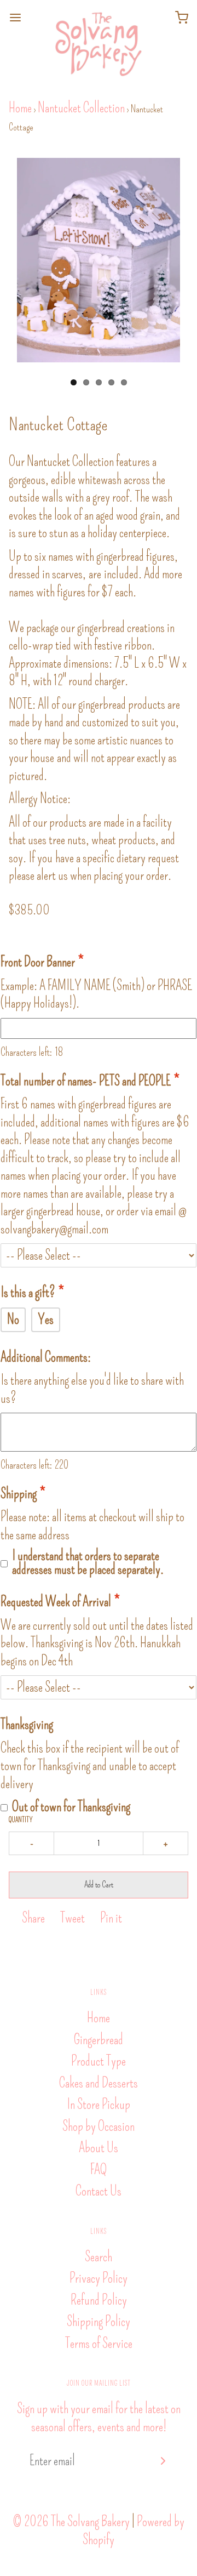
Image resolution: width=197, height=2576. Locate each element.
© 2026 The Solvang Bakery (71, 2522)
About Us (99, 2148)
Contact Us (99, 2191)
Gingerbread (99, 2040)
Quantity (21, 1820)
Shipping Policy (99, 2322)
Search (99, 2257)
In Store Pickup (99, 2105)
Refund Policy (99, 2300)
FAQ (99, 2170)
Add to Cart (99, 1884)
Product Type (99, 2061)
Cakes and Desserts (99, 2083)
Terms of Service (99, 2344)
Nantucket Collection (81, 108)
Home (20, 108)
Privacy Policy (99, 2278)
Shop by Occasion (99, 2126)
